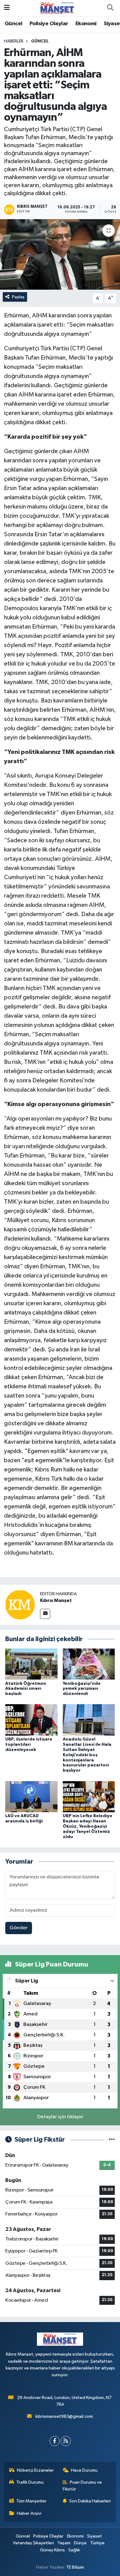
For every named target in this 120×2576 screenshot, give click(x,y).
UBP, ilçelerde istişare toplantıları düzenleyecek (29, 1745)
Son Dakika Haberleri (90, 2501)
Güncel (13, 24)
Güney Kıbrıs (52, 2550)
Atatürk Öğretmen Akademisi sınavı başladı (26, 1689)
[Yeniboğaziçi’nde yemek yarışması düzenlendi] (89, 1664)
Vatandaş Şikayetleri (33, 2543)
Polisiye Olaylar (49, 24)
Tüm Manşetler (31, 2501)
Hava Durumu (84, 2470)
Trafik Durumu (30, 2482)
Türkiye (97, 2543)
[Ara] (110, 8)
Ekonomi (86, 24)
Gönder (19, 1928)
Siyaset (94, 2536)
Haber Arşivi (29, 2513)
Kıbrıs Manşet (56, 1600)
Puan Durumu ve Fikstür (82, 2486)
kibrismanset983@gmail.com (64, 2416)
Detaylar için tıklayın (60, 2117)
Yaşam (64, 2543)
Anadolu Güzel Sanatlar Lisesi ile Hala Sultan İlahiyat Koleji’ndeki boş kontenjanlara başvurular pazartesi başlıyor (87, 1755)
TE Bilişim (75, 2567)
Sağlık (74, 2550)
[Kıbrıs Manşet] (20, 1605)
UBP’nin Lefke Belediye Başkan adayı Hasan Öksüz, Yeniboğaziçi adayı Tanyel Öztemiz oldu (88, 1826)
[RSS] (66, 2441)
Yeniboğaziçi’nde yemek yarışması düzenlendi (82, 1689)
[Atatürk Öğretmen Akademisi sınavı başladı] (31, 1664)
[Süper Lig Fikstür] (112, 2140)
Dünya (80, 2543)
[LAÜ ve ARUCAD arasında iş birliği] (31, 1796)
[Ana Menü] (7, 8)
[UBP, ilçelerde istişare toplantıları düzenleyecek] (31, 1720)
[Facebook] (55, 2441)
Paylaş (18, 297)
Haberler (14, 41)
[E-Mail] (45, 1614)
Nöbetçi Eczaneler (35, 2470)
